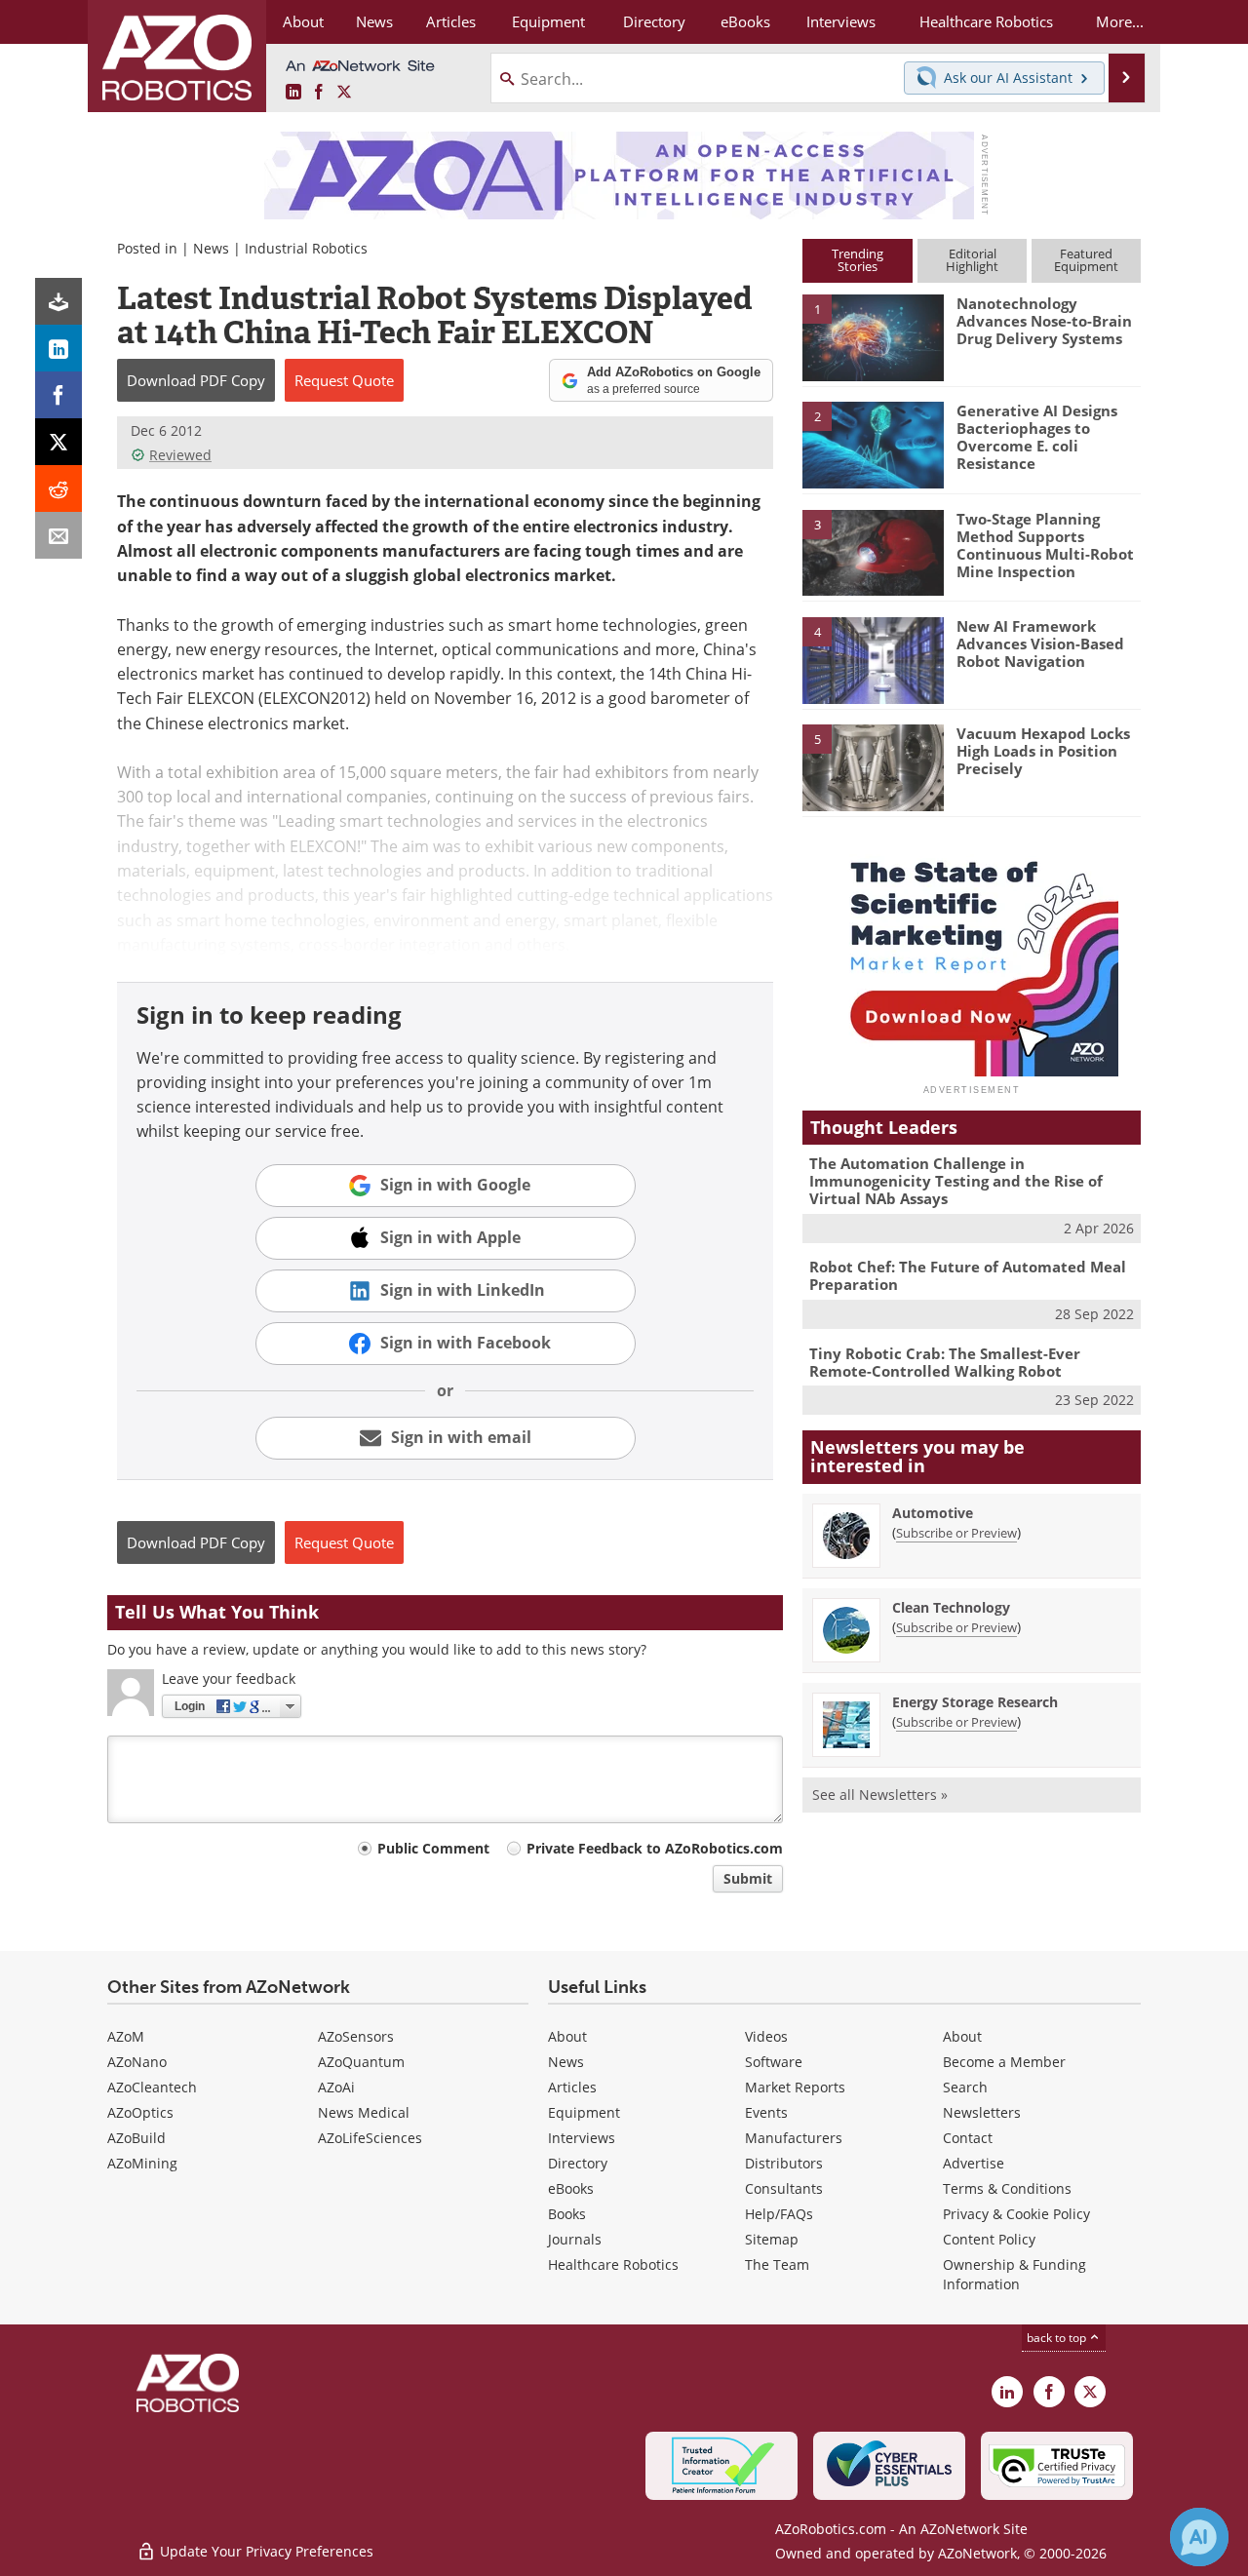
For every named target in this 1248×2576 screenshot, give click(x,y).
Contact (968, 2138)
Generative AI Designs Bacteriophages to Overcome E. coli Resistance (1037, 437)
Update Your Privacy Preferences (265, 2551)
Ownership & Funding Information (1014, 2274)
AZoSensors (356, 2036)
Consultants (784, 2188)
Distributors (784, 2163)
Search (965, 2087)
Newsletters (982, 2112)
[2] (873, 444)
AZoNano (137, 2062)
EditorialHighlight (972, 260)
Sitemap (772, 2239)
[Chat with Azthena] (1199, 2537)
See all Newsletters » (880, 1795)
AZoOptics (140, 2112)
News (211, 248)
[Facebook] (58, 395)
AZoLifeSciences (370, 2138)
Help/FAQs (779, 2214)
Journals (575, 2239)
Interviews (582, 2138)
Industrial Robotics (306, 248)
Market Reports (795, 2087)
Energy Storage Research (975, 1702)
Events (766, 2112)
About (567, 2036)
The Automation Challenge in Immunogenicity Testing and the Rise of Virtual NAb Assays (956, 1181)
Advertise (974, 2163)
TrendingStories (858, 260)
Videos (766, 2036)
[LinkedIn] (58, 348)
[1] (873, 336)
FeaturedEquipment (1086, 260)
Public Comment (433, 1848)
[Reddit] (58, 488)
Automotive (933, 1513)
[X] (58, 442)
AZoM (126, 2036)
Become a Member (1004, 2062)
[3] (873, 551)
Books (567, 2214)
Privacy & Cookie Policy (1016, 2214)
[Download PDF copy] (58, 301)
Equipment (584, 2112)
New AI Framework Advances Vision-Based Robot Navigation (1040, 644)
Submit (748, 1878)
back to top (1058, 2338)
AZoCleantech (152, 2087)
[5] (873, 766)
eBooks (571, 2188)
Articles (572, 2087)
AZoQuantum (361, 2062)
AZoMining (142, 2163)
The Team (777, 2264)
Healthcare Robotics (613, 2264)
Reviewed (180, 455)
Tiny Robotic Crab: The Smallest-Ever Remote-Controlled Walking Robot (945, 1362)
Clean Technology (951, 1607)
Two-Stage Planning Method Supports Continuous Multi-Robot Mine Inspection (1045, 545)
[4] (873, 659)
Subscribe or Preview (956, 1533)
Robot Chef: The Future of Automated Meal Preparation (968, 1275)
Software (774, 2062)
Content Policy (989, 2239)
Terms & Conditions (1007, 2188)
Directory (578, 2163)
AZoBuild (136, 2138)
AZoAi (336, 2087)
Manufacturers (794, 2138)
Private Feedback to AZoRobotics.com (655, 1848)
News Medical (364, 2112)
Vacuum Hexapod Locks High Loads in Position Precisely (1043, 751)
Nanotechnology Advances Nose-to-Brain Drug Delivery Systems (1044, 321)
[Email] (58, 535)
